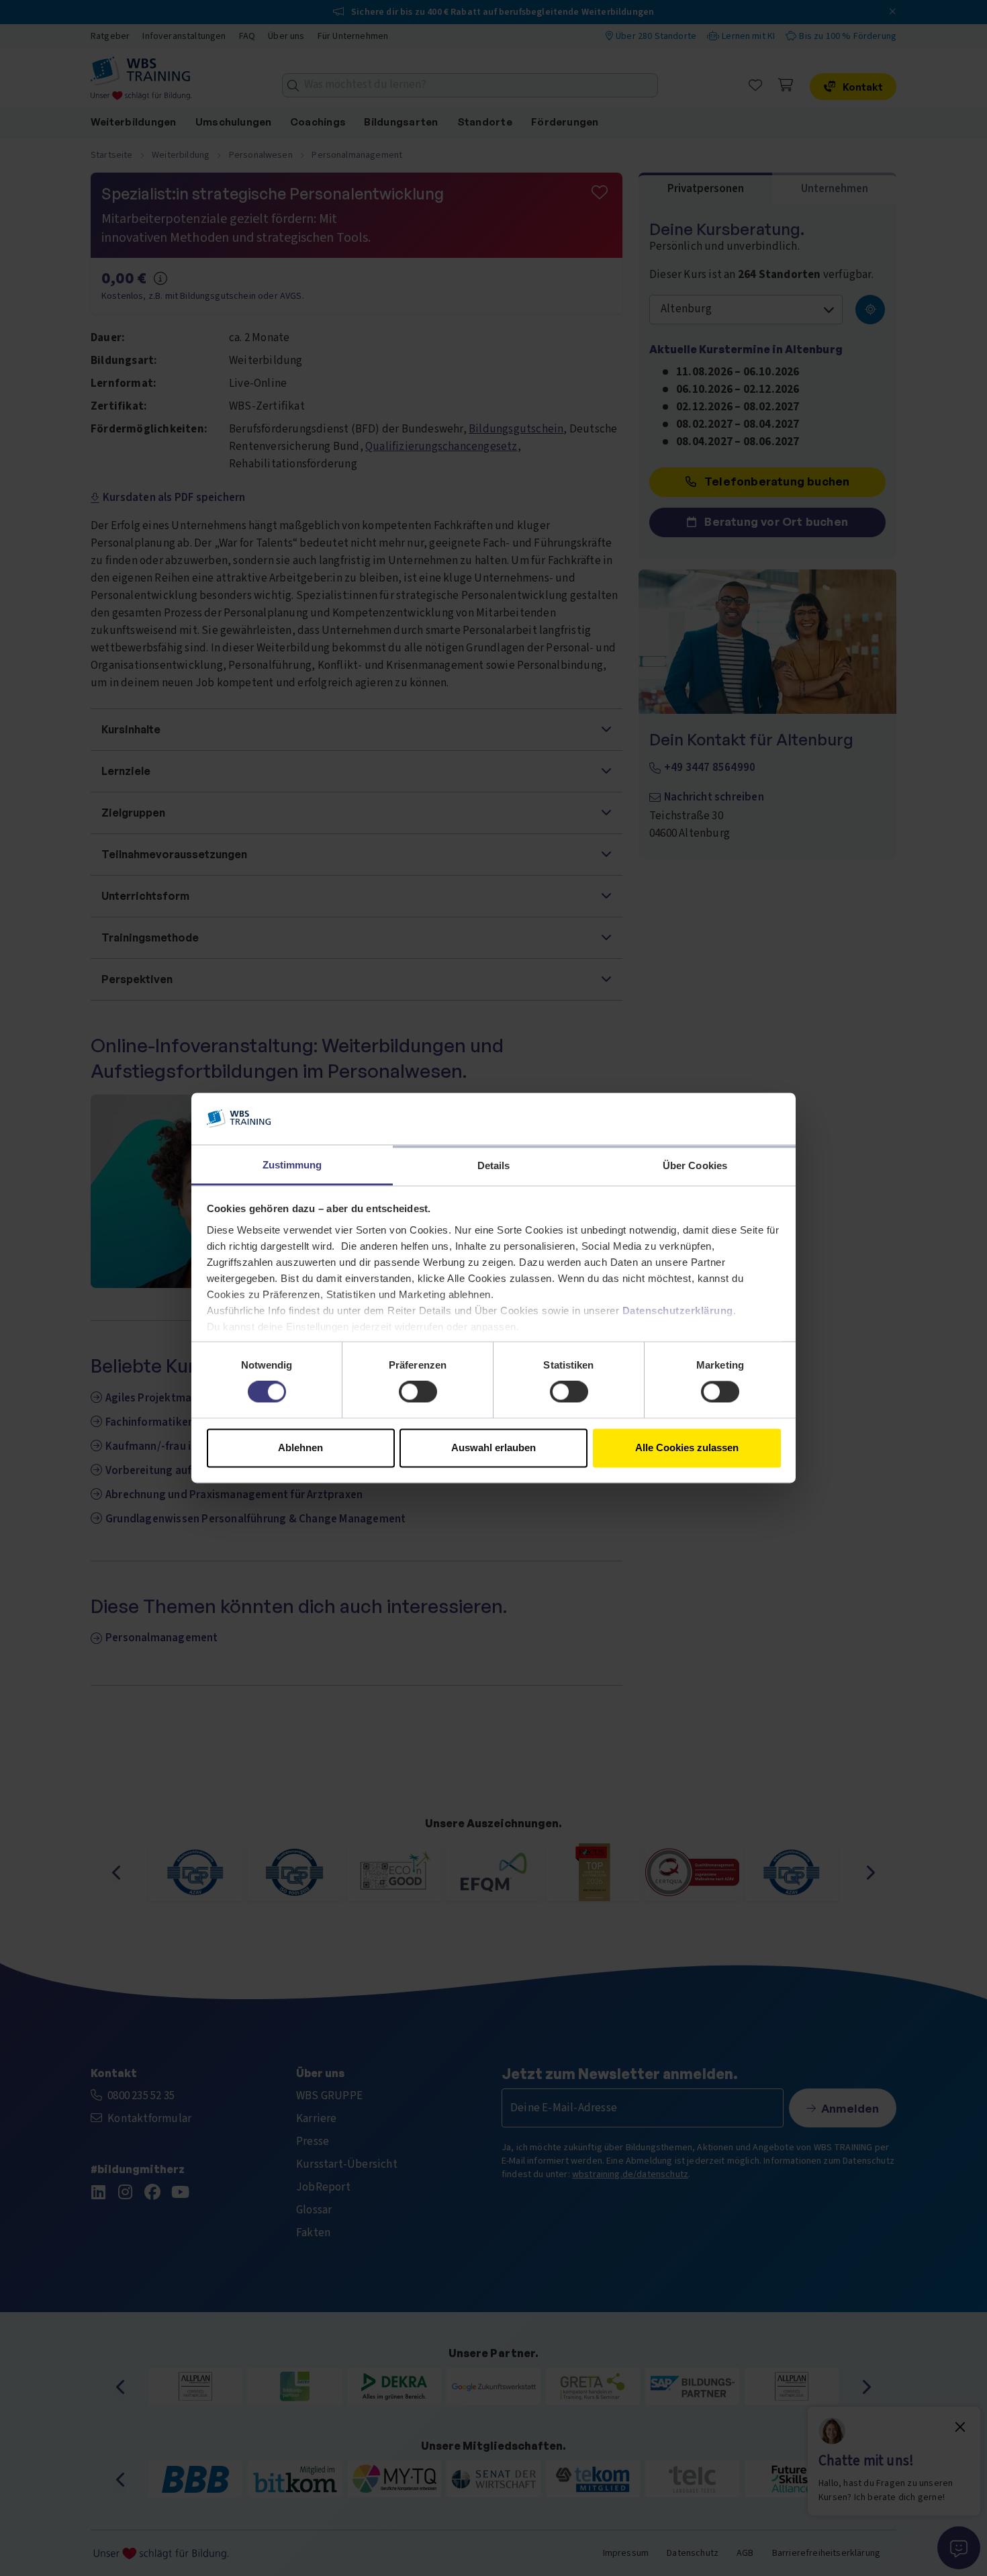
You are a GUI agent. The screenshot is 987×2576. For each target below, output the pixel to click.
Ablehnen (300, 1447)
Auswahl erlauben (493, 1447)
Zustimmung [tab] (292, 1165)
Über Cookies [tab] (695, 1165)
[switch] (418, 1392)
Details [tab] (494, 1165)
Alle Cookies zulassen (687, 1447)
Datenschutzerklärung (678, 1310)
